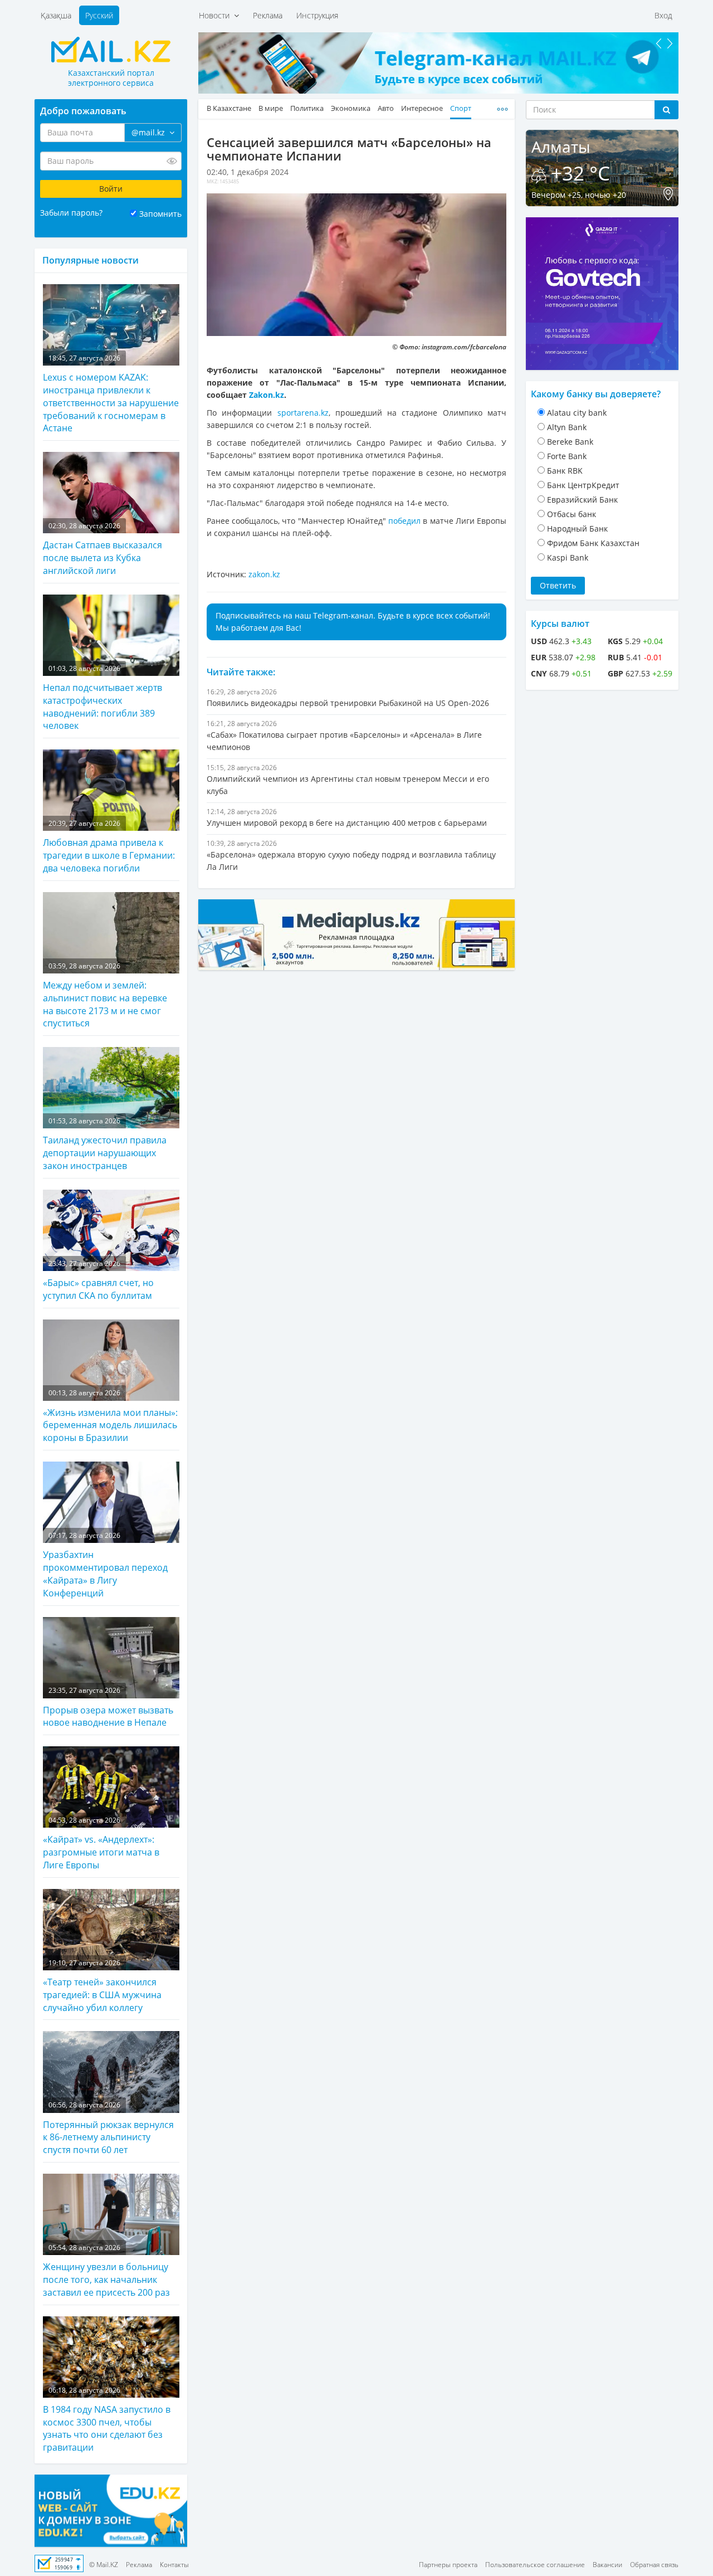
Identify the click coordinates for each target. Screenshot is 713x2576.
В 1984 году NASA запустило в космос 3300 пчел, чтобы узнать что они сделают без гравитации (107, 2420)
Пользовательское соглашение (535, 2565)
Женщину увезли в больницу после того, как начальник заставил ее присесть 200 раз (106, 2271)
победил (404, 521)
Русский (99, 15)
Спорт (461, 108)
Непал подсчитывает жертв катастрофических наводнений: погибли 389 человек (102, 698)
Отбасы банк (572, 514)
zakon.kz (264, 574)
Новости (216, 15)
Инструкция (317, 15)
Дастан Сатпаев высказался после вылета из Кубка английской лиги (102, 549)
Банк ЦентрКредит (583, 485)
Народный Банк (577, 529)
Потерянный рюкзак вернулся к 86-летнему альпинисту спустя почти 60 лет (108, 2128)
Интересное (422, 108)
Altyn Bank (567, 427)
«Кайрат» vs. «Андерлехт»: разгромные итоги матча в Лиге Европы (101, 1843)
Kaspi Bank (568, 557)
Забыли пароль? (71, 213)
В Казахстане (229, 108)
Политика (307, 108)
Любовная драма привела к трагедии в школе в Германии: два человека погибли (109, 846)
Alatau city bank (577, 413)
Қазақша (56, 15)
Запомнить (160, 214)
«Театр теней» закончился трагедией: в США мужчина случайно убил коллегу (102, 1986)
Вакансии (607, 2565)
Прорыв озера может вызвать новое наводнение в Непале (108, 1707)
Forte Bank (567, 456)
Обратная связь (654, 2565)
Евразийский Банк (582, 500)
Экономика (351, 108)
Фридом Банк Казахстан (593, 543)
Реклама (268, 15)
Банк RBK (565, 471)
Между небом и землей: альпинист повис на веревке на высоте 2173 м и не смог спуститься (105, 995)
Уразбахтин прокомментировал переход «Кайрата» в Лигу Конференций (105, 1565)
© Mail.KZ (104, 2565)
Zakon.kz (267, 395)
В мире (271, 108)
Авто (386, 108)
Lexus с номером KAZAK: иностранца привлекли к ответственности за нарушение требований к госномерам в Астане (111, 394)
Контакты (174, 2565)
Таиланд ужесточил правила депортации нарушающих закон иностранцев (105, 1144)
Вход (663, 15)
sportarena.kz (303, 413)
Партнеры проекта (448, 2565)
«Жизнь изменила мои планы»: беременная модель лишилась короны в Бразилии (110, 1416)
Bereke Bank (570, 442)
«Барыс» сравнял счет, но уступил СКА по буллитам (98, 1280)
